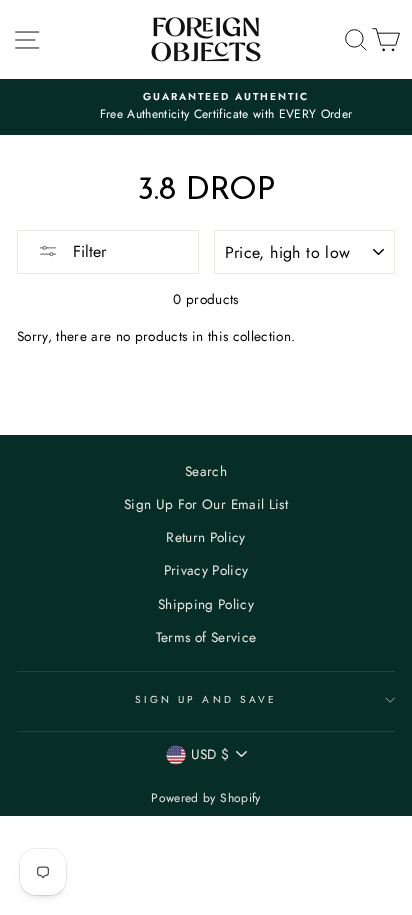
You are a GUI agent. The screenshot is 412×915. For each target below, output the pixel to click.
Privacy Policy (206, 570)
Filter (87, 251)
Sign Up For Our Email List (206, 504)
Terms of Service (206, 637)
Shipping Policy (206, 604)
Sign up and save (206, 699)
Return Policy (205, 537)
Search (206, 471)
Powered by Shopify (205, 798)
